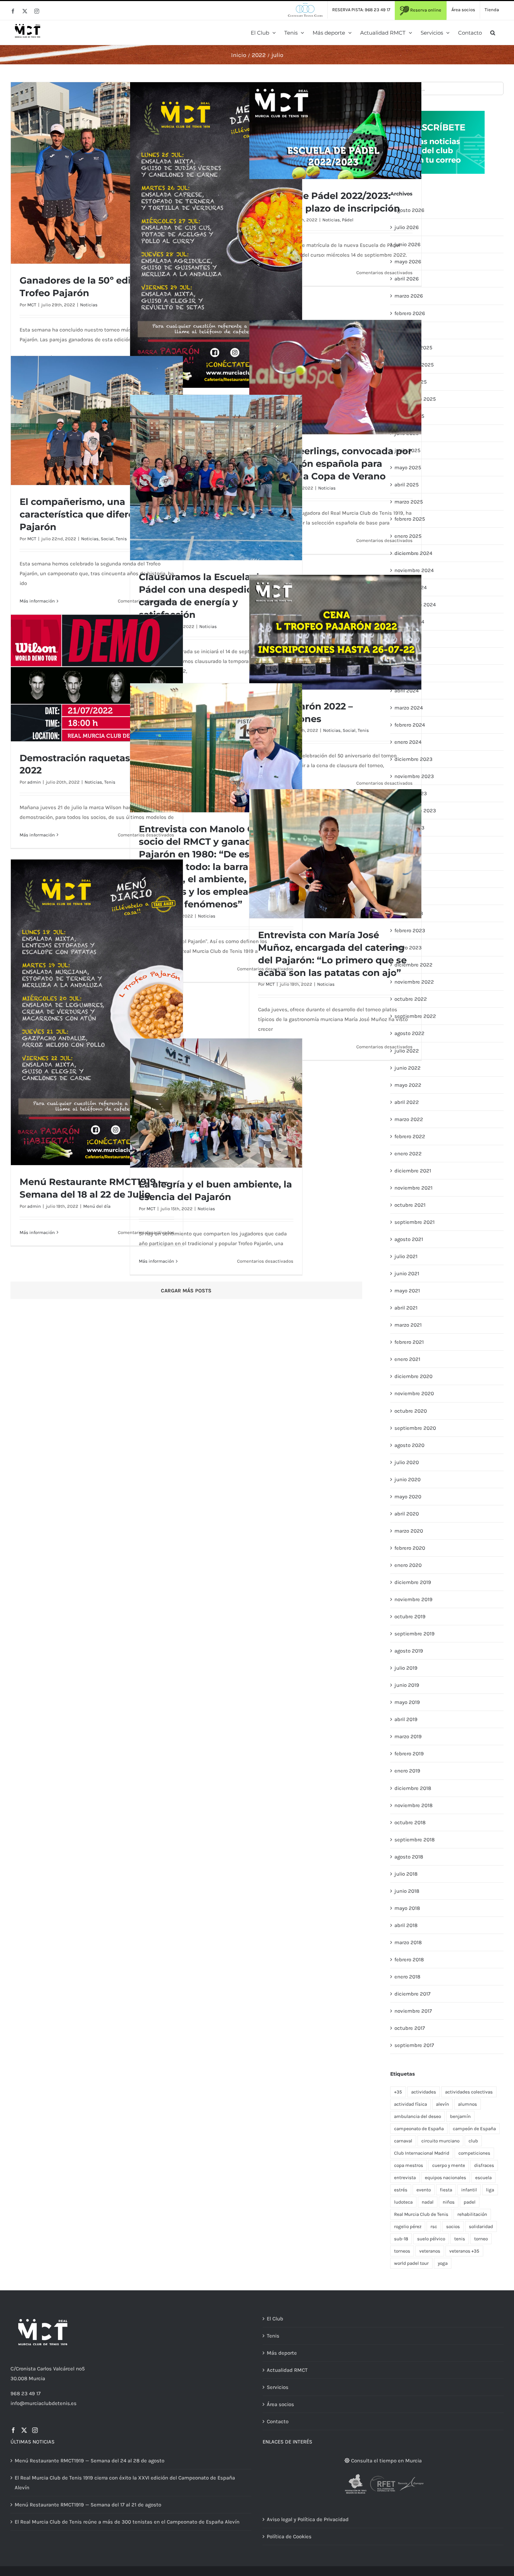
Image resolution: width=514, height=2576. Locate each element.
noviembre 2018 (413, 1805)
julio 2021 (406, 1256)
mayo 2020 (408, 1497)
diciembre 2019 (413, 1582)
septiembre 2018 (415, 1840)
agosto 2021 (409, 1239)
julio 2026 (407, 227)
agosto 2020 (409, 1445)
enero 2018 (407, 1977)
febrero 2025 (410, 519)
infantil (469, 2190)
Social (107, 539)
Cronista (26, 2369)
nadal (428, 2202)
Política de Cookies (289, 2536)
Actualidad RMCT (287, 2370)
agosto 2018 (409, 1857)
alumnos (467, 2104)
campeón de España (474, 2129)
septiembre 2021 (415, 1222)
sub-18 (401, 2239)
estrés (401, 2190)
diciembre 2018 (413, 1788)
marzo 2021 (408, 1325)
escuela (483, 2178)
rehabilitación (472, 2214)
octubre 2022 (411, 999)
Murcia (37, 2378)
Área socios (280, 2404)
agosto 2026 (409, 210)
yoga (443, 2263)
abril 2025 (406, 485)
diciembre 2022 (413, 965)
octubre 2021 (410, 1205)
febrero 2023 (410, 930)
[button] (493, 33)
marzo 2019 (408, 1736)
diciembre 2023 (413, 759)
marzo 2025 (409, 502)
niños (449, 2202)
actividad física (411, 2104)
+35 (398, 2092)
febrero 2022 (410, 1136)
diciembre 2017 (412, 1994)
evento (424, 2190)
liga (490, 2190)
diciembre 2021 (413, 1171)
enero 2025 (408, 536)
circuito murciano (440, 2141)
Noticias (89, 305)
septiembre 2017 (414, 2045)
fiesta (446, 2190)
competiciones (474, 2153)
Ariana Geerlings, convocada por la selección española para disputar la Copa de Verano (335, 464)
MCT (32, 305)
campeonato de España (419, 2129)
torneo (481, 2239)
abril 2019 (406, 1719)
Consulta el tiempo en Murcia (386, 2461)
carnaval (403, 2141)
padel (470, 2202)
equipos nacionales (445, 2178)
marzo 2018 (408, 1942)
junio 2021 (407, 1273)
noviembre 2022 (414, 982)
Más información (37, 601)
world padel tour (411, 2263)
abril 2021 (406, 1308)
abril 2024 (406, 691)
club (473, 2141)
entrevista (405, 2178)
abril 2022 (407, 1102)
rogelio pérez (408, 2227)
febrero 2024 (410, 725)
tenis (460, 2239)
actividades (424, 2092)
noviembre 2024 (414, 570)
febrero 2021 (409, 1342)
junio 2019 (407, 1685)
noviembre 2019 (413, 1599)
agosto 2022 (409, 1033)
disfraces (484, 2165)
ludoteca (403, 2202)
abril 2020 (407, 1514)
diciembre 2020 (413, 1376)
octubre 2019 (410, 1617)
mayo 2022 (408, 1085)
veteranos (430, 2251)
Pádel (348, 220)
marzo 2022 (409, 1119)
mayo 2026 (408, 262)
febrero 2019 (409, 1754)
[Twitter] (24, 2430)
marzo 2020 (409, 1531)
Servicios (278, 2387)
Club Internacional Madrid (422, 2153)
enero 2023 (408, 948)
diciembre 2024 (413, 553)
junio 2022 (408, 1068)
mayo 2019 (407, 1702)
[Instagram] (35, 2430)
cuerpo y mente (449, 2165)
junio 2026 (408, 244)
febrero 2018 (409, 1960)
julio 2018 (406, 1874)
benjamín (460, 2116)
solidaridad (481, 2227)
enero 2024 (408, 742)
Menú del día (97, 1206)
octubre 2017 (410, 2028)
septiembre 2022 (415, 1016)
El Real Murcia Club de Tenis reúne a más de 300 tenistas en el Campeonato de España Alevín (127, 2522)
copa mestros (409, 2165)
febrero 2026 (410, 313)
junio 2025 (407, 450)
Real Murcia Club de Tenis (421, 2214)
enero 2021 (407, 1359)
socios (453, 2227)
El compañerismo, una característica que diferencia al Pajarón (92, 514)
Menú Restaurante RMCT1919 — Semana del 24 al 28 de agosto (90, 2461)
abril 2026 (407, 279)
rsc (434, 2227)
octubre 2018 (410, 1822)
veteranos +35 (464, 2251)
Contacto (278, 2421)
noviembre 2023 (414, 776)
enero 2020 (408, 1565)
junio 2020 (408, 1479)
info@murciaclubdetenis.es (44, 2403)
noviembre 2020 (414, 1393)
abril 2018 (406, 1925)
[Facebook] (13, 2430)
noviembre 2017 (413, 2011)
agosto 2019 (409, 1651)
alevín (442, 2104)
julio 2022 (407, 1051)
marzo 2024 (409, 708)
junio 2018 (407, 1891)
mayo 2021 (407, 1291)
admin (34, 782)
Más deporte (282, 2353)
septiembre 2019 (415, 1634)
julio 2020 (407, 1462)
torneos (402, 2251)
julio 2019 (406, 1668)
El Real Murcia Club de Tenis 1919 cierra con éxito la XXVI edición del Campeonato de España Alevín (125, 2483)
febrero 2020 (410, 1548)
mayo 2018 (407, 1908)
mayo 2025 (408, 468)
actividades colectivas (469, 2092)
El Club (275, 2319)
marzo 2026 (409, 296)
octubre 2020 (411, 1411)
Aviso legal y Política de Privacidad (308, 2519)
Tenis (121, 539)
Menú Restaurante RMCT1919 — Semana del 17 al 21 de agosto (88, 2505)
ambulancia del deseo (417, 2116)
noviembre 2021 (413, 1188)
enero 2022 (408, 1154)
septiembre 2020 (415, 1428)
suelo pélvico (431, 2239)
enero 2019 (407, 1771)
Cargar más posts (186, 1291)
